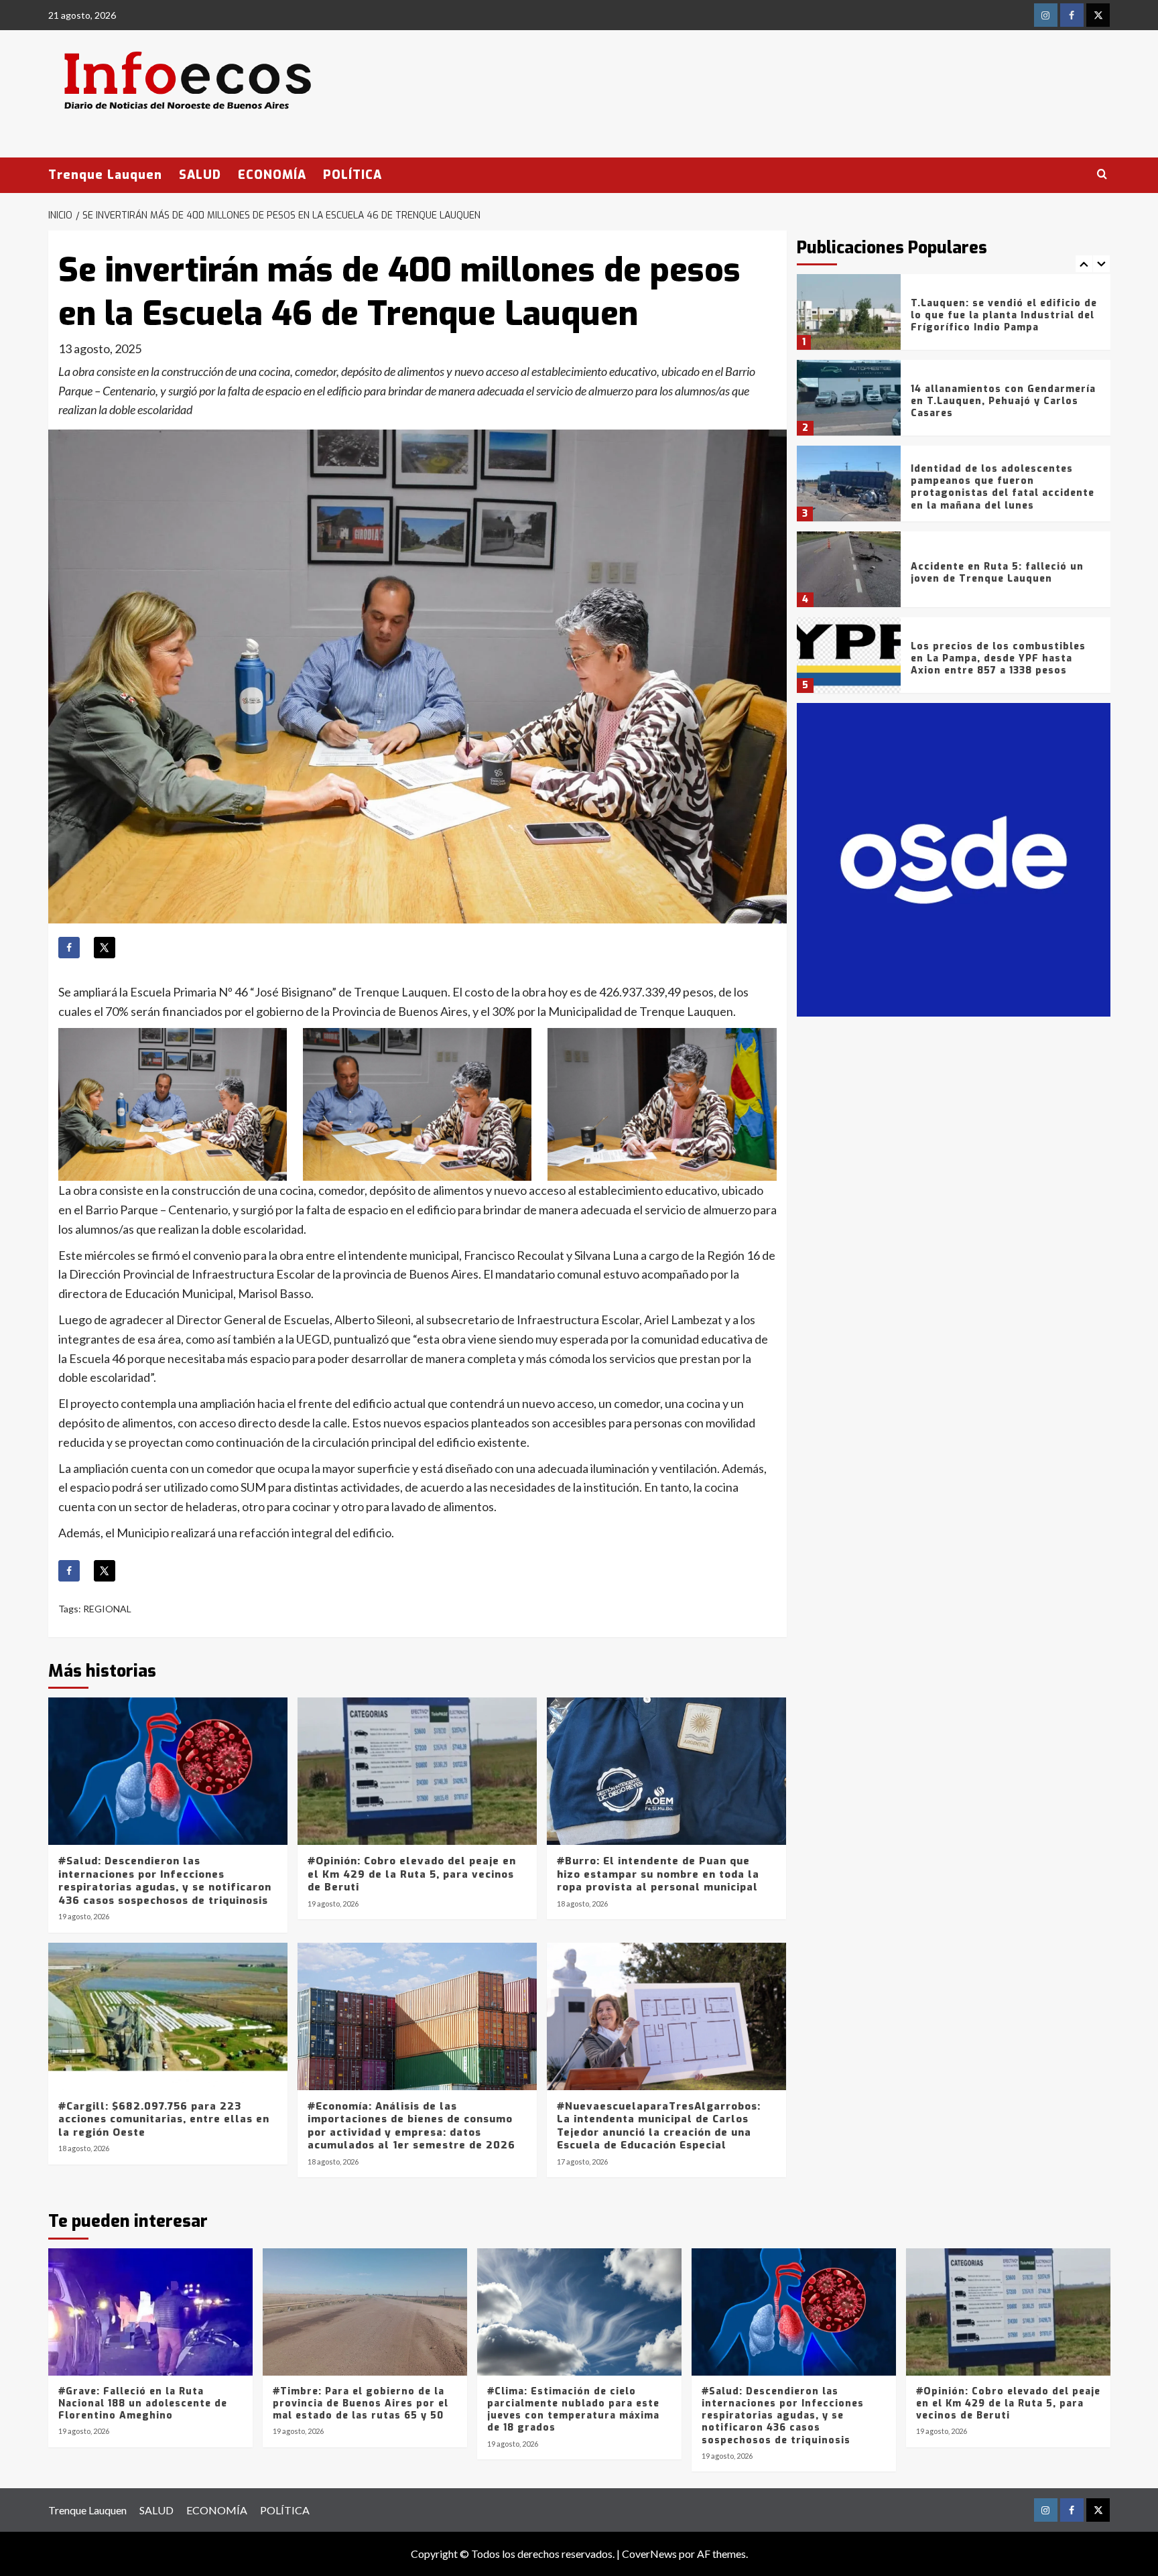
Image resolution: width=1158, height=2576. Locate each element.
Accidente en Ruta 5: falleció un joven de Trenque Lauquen (997, 573)
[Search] (1102, 175)
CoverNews (649, 2554)
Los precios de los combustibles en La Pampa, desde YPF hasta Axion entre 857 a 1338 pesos (998, 658)
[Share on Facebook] (69, 948)
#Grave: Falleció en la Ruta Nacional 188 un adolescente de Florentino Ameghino (143, 2403)
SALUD (200, 175)
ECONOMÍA (272, 175)
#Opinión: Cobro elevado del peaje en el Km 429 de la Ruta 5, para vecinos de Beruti (412, 1874)
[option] (954, 317)
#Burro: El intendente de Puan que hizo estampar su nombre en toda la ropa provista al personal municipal (658, 1874)
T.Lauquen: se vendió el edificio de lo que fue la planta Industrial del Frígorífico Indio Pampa (1004, 315)
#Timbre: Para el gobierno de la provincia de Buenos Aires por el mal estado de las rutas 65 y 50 (361, 2403)
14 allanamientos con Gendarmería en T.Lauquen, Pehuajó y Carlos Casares (1003, 401)
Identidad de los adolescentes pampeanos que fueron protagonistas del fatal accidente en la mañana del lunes (1003, 487)
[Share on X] (105, 948)
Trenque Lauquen (105, 175)
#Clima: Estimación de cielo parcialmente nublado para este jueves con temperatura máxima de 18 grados (573, 2410)
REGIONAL (107, 1609)
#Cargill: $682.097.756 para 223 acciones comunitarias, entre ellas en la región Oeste (164, 2119)
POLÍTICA (352, 175)
